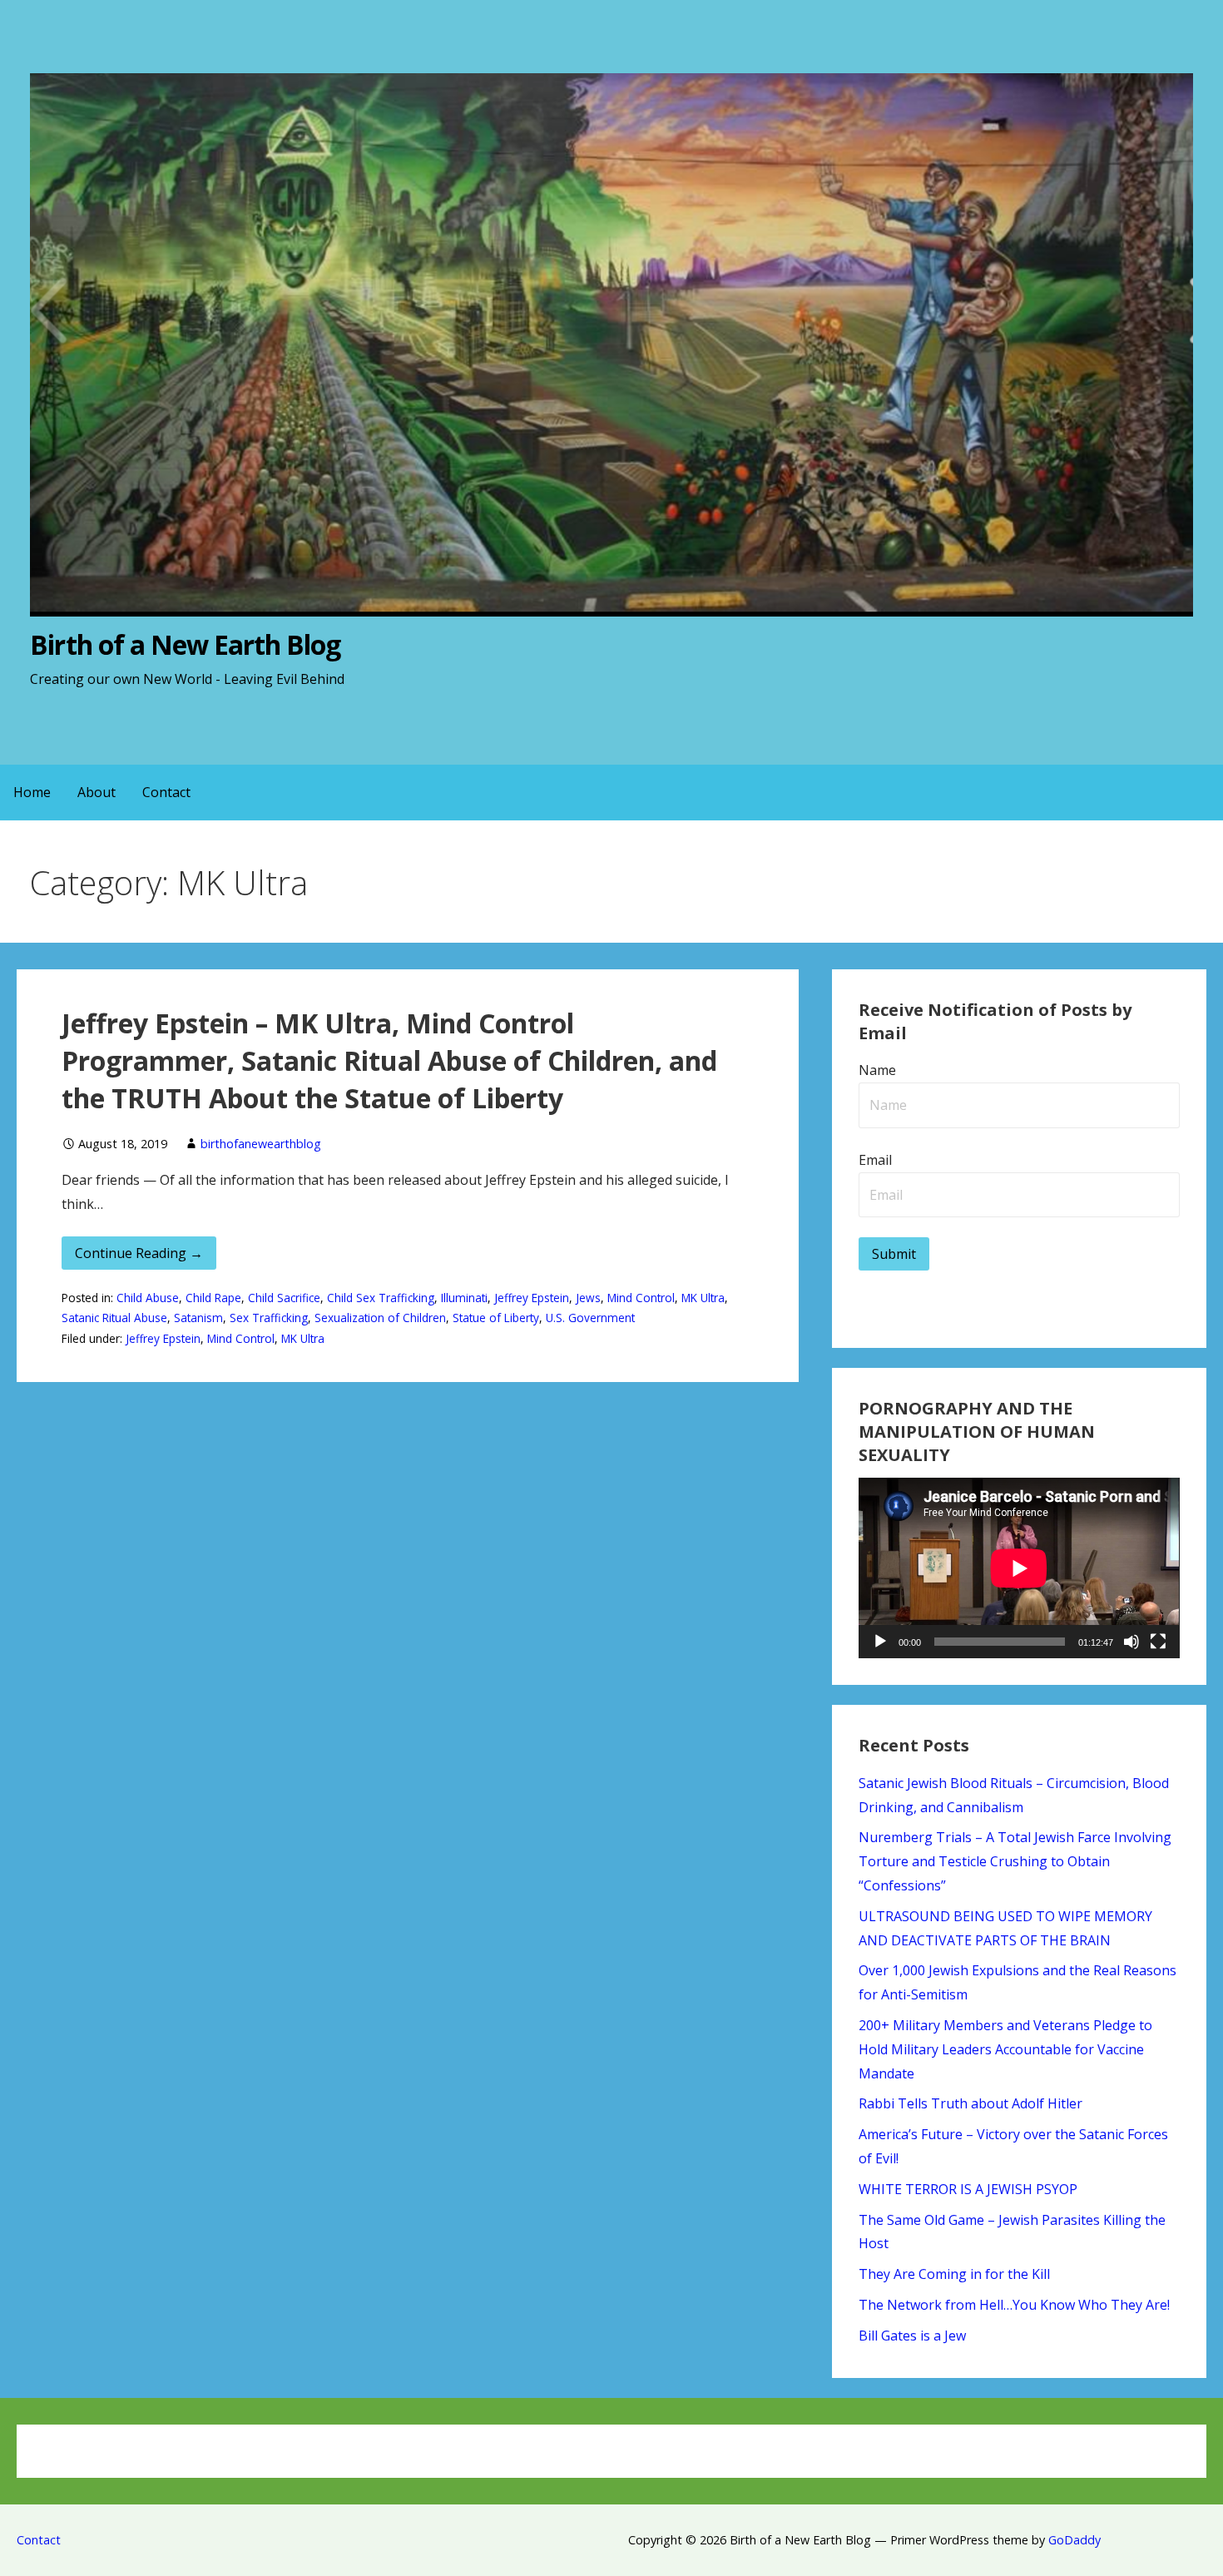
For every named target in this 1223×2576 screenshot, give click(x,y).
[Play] (880, 1642)
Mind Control (641, 1298)
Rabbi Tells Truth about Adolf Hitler (970, 2103)
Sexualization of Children (380, 1318)
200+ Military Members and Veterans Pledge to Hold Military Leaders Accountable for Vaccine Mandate (1005, 2049)
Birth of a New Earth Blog (185, 644)
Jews (588, 1298)
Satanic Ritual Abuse (114, 1318)
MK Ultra (703, 1298)
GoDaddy (1074, 2540)
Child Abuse (148, 1298)
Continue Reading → (139, 1253)
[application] (1019, 1568)
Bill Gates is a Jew (912, 2336)
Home (32, 792)
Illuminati (464, 1298)
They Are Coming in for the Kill (954, 2274)
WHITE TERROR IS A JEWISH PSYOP (968, 2189)
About (97, 792)
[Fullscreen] (1158, 1642)
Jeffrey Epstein (532, 1298)
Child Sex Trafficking (381, 1298)
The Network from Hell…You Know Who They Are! (1014, 2305)
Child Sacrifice (284, 1298)
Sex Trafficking (269, 1318)
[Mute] (1131, 1642)
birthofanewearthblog (261, 1144)
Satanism (198, 1318)
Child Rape (213, 1298)
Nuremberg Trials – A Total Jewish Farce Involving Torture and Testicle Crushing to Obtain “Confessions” (1015, 1861)
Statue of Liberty (496, 1318)
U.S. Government (590, 1318)
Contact (166, 792)
